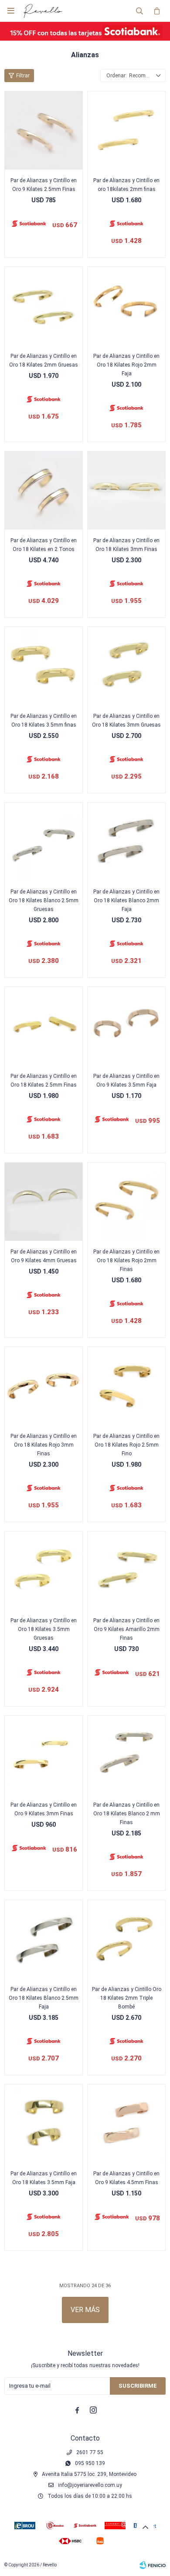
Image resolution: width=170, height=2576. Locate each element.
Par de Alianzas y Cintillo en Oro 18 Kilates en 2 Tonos (44, 545)
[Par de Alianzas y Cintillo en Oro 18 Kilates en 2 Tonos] (44, 490)
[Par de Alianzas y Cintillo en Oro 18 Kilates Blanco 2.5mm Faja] (44, 1939)
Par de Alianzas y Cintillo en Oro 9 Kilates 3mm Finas (44, 1809)
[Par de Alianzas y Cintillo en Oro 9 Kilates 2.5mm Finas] (44, 130)
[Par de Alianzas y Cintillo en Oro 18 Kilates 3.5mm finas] (44, 666)
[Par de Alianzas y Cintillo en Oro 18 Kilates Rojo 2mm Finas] (126, 1201)
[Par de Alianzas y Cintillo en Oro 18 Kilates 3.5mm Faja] (44, 2123)
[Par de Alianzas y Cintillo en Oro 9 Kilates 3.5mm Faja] (126, 1026)
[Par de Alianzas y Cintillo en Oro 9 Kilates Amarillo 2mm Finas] (126, 1570)
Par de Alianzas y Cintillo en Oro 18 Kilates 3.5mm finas (44, 720)
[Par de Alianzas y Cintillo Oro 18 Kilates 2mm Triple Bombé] (126, 1939)
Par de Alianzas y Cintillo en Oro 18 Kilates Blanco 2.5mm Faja (44, 1998)
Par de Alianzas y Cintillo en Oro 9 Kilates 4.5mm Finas (126, 2178)
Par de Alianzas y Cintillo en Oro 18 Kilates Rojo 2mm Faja (126, 365)
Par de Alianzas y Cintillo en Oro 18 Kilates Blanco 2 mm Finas (127, 1814)
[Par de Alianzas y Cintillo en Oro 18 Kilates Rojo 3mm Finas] (44, 1386)
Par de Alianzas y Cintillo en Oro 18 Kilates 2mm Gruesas (44, 360)
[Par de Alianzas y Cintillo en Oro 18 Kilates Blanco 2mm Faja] (126, 841)
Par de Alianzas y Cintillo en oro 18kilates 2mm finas (126, 185)
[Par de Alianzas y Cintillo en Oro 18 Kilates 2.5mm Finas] (44, 1026)
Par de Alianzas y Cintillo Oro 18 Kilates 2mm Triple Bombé (127, 1998)
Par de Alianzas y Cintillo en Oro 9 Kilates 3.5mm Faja (126, 1080)
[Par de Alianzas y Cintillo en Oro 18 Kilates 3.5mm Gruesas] (44, 1570)
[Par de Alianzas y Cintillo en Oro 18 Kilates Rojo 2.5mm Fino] (126, 1386)
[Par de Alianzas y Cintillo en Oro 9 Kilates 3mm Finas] (44, 1755)
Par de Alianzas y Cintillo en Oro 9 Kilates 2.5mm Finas (44, 185)
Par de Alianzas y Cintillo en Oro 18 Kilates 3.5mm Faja (44, 2178)
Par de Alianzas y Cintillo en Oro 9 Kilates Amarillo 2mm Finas (126, 1629)
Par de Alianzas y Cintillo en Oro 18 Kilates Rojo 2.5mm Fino (126, 1445)
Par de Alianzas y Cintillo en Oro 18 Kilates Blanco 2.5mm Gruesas (44, 900)
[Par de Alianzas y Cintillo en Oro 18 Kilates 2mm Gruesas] (44, 306)
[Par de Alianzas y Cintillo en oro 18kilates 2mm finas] (126, 130)
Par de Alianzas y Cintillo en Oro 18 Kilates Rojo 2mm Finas (126, 1260)
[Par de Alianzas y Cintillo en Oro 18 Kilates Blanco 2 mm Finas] (126, 1755)
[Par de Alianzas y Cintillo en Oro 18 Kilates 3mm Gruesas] (126, 666)
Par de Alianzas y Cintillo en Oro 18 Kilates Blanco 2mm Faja (126, 900)
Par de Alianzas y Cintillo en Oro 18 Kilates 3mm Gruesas (126, 720)
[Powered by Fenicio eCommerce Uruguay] (153, 2565)
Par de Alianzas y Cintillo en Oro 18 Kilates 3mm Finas (126, 545)
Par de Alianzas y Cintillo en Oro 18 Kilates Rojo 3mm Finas (44, 1445)
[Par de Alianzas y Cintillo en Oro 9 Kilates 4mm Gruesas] (44, 1201)
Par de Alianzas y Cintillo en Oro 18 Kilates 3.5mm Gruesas (44, 1629)
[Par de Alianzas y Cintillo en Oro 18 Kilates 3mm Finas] (126, 490)
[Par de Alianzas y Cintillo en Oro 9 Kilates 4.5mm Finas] (126, 2123)
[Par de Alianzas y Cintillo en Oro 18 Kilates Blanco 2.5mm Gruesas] (44, 841)
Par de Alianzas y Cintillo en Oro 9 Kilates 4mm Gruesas (44, 1256)
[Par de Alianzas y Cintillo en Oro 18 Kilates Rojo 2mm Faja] (126, 306)
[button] (139, 11)
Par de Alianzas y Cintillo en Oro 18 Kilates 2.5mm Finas (44, 1080)
